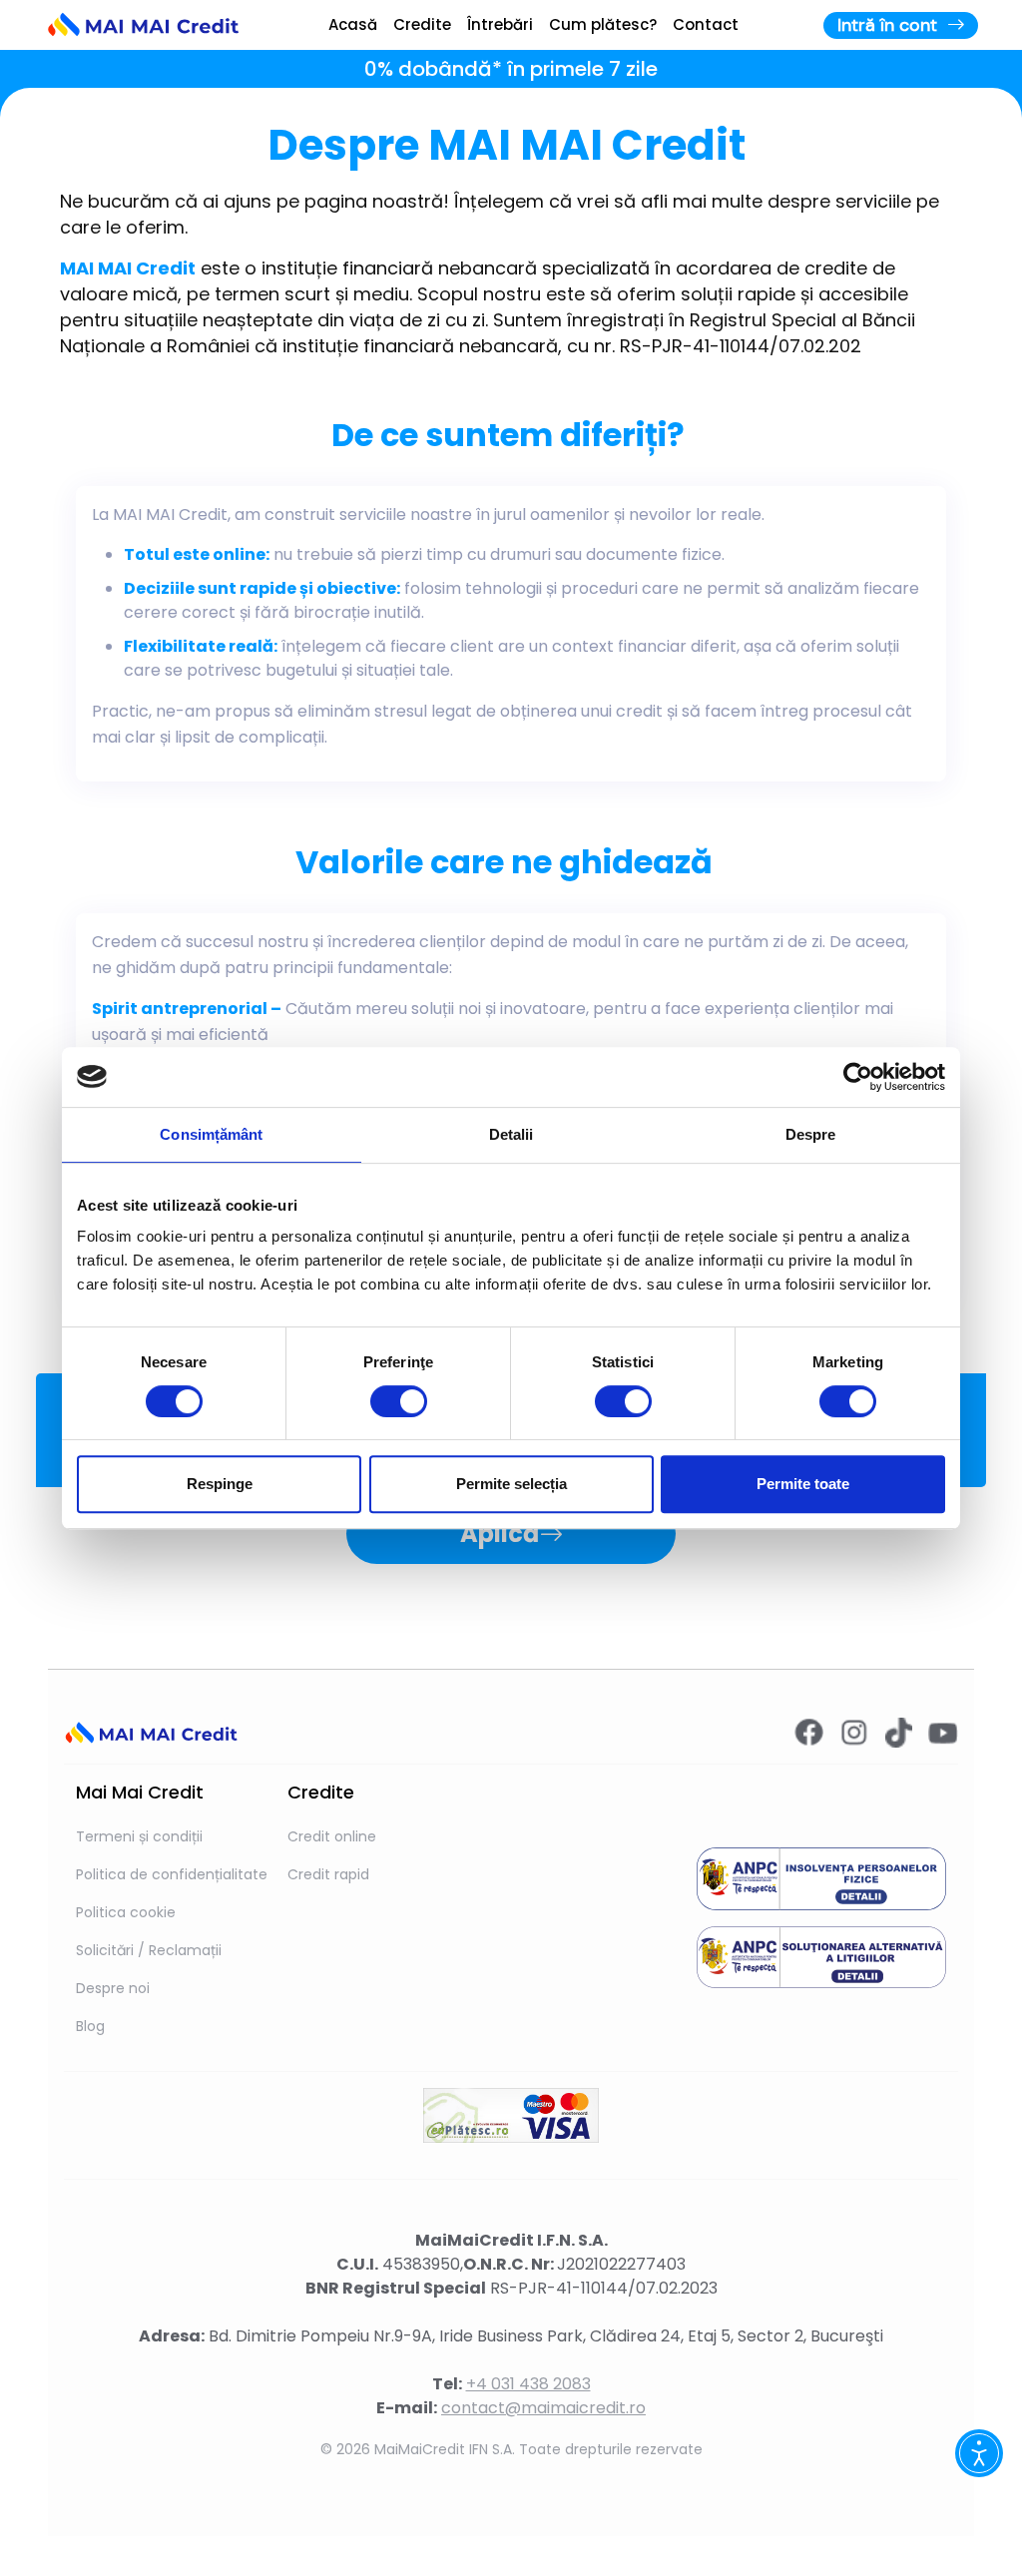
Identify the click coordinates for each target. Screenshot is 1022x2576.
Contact (706, 24)
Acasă (353, 24)
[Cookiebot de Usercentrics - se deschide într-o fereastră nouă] (858, 1077)
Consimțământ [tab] (211, 1134)
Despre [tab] (811, 1134)
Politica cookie (126, 1912)
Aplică (500, 1534)
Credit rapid (328, 1874)
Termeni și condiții (139, 1836)
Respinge (220, 1484)
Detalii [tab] (511, 1134)
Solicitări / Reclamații (149, 1950)
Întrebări (500, 24)
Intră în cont (892, 25)
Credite (422, 24)
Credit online (332, 1836)
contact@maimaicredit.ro (543, 2408)
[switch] (399, 1401)
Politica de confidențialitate (172, 1874)
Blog (90, 2026)
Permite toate (803, 1484)
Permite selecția (511, 1484)
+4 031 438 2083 (528, 2384)
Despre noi (113, 1988)
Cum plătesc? (603, 24)
